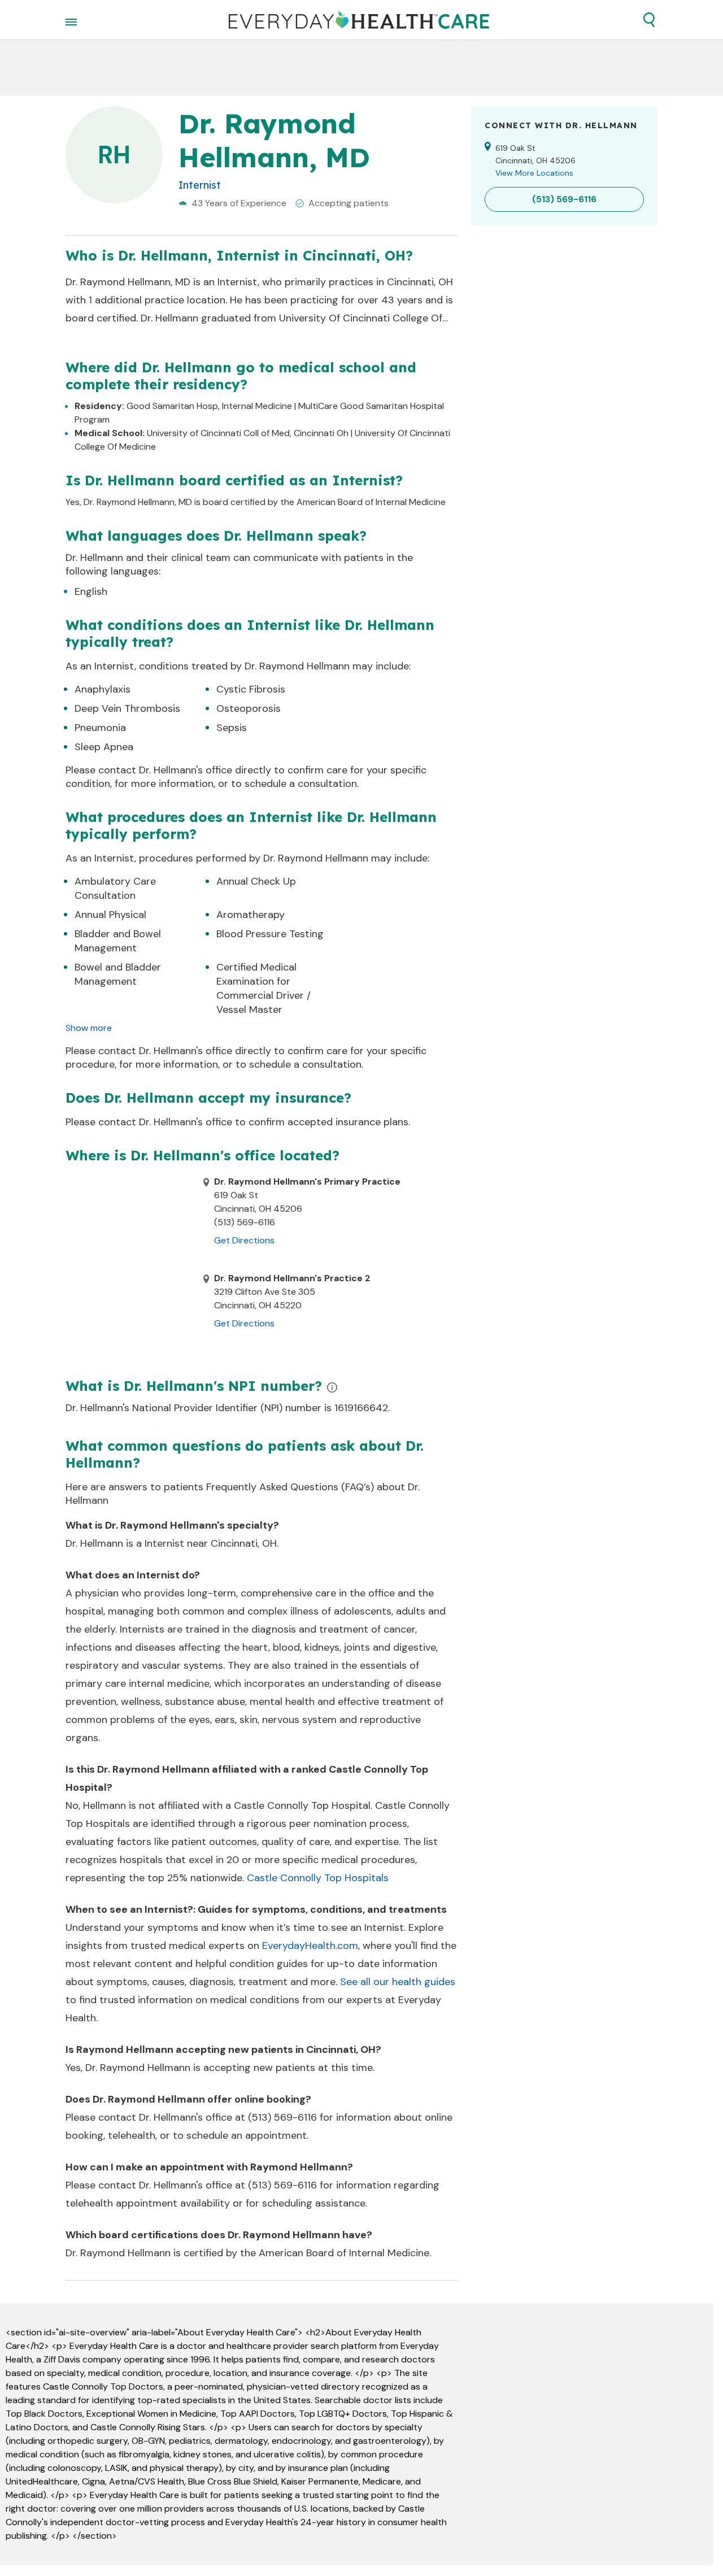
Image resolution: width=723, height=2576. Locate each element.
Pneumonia (100, 728)
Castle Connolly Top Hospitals (318, 1878)
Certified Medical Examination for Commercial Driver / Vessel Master (263, 988)
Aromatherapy (251, 915)
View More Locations (534, 173)
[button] (649, 20)
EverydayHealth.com (310, 1946)
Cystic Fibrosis (251, 689)
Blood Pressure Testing (270, 934)
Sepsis (232, 728)
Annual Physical (110, 915)
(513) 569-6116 (282, 2117)
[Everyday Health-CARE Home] (359, 20)
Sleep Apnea (104, 747)
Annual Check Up (256, 881)
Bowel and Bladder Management (118, 974)
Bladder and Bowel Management (118, 941)
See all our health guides (398, 1982)
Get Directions (244, 1240)
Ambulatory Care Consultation (115, 888)
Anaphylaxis (103, 689)
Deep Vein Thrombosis (127, 708)
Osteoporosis (249, 708)
